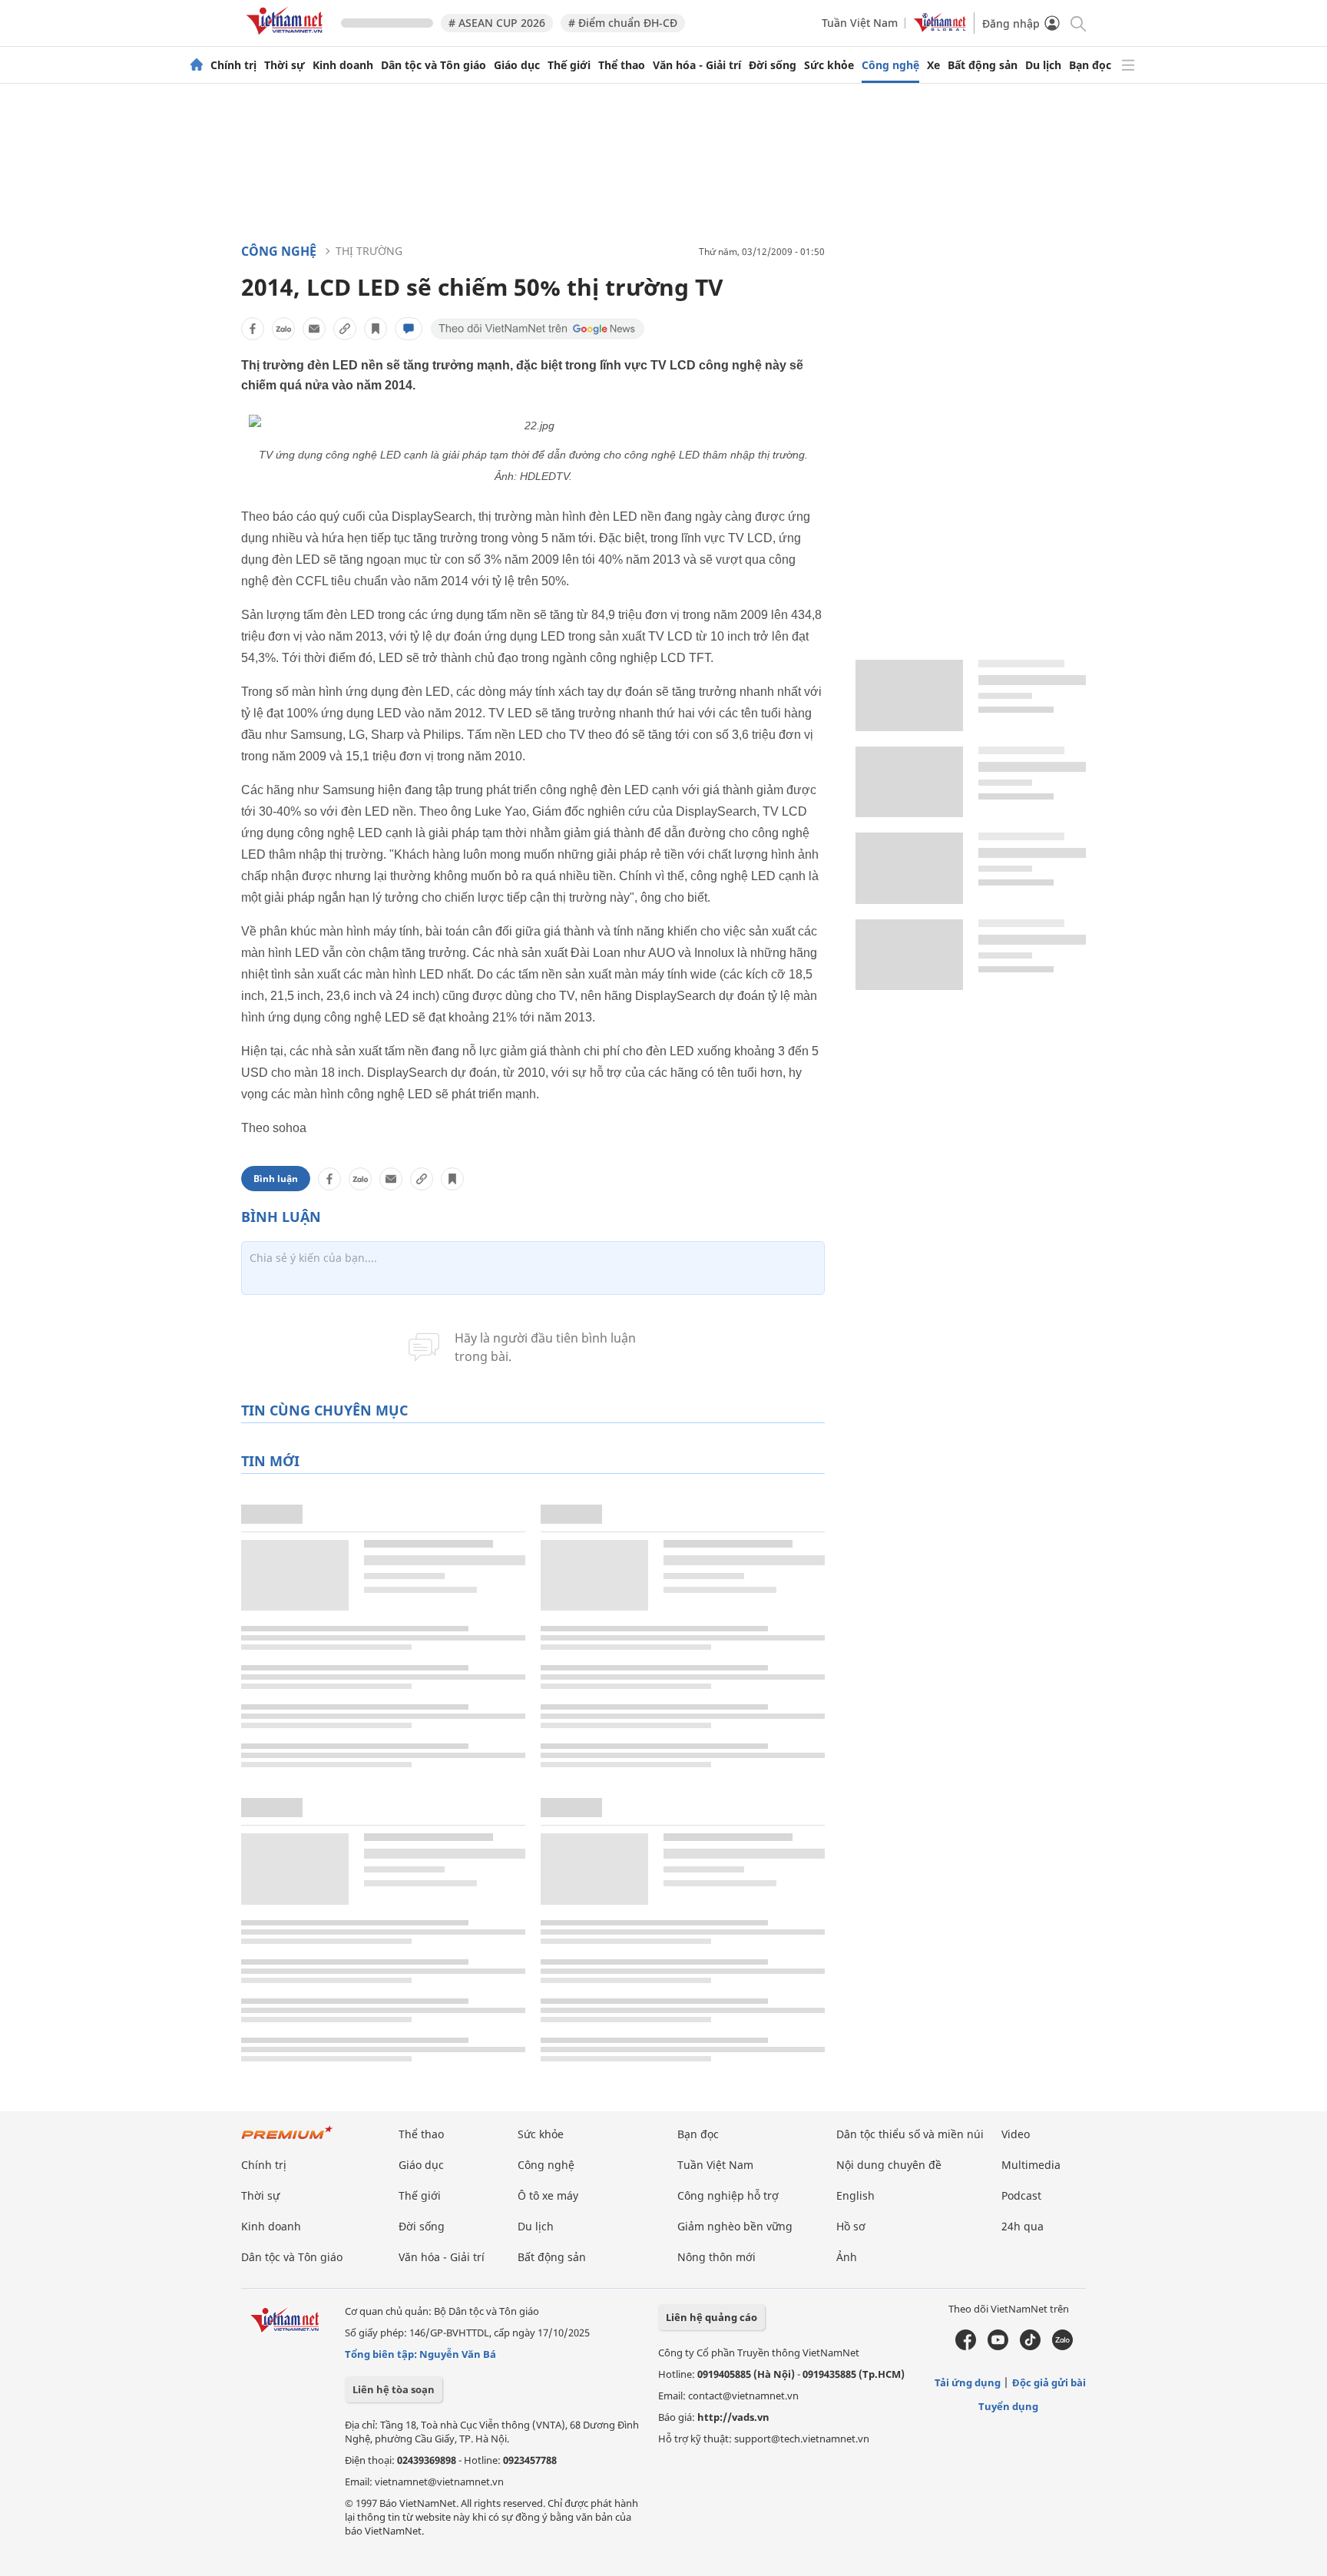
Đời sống (773, 65)
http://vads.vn (733, 2417)
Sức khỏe (829, 65)
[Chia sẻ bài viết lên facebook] (253, 329)
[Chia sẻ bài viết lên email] (314, 329)
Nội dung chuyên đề (889, 2165)
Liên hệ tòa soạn (394, 2389)
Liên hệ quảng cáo (711, 2317)
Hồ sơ (851, 2226)
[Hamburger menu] (1128, 65)
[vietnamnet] (287, 37)
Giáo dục (517, 65)
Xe (933, 65)
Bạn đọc (1090, 65)
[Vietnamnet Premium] (287, 2140)
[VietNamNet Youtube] (998, 2346)
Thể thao (622, 65)
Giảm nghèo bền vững (735, 2226)
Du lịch (1043, 65)
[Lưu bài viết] (376, 329)
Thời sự (285, 65)
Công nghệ (890, 65)
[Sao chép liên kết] (345, 329)
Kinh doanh (343, 65)
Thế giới (569, 65)
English (855, 2195)
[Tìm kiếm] (1077, 23)
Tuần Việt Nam (860, 23)
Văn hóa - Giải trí (697, 65)
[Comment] (409, 329)
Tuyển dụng (1008, 2406)
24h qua (1023, 2226)
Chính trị (233, 65)
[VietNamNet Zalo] (1062, 2346)
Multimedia (1031, 2165)
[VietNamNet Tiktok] (1030, 2346)
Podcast (1021, 2195)
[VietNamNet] (197, 65)
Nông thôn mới (716, 2257)
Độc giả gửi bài (1049, 2382)
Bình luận (276, 1179)
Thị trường (369, 251)
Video (1016, 2134)
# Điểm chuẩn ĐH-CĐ (623, 23)
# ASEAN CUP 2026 (497, 23)
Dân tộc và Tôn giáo (434, 65)
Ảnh (847, 2257)
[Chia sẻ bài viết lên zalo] (283, 329)
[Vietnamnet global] (940, 28)
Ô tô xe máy (548, 2195)
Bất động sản (983, 65)
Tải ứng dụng (968, 2382)
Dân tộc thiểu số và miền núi (910, 2134)
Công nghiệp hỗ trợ (728, 2195)
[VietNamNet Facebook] (966, 2346)
